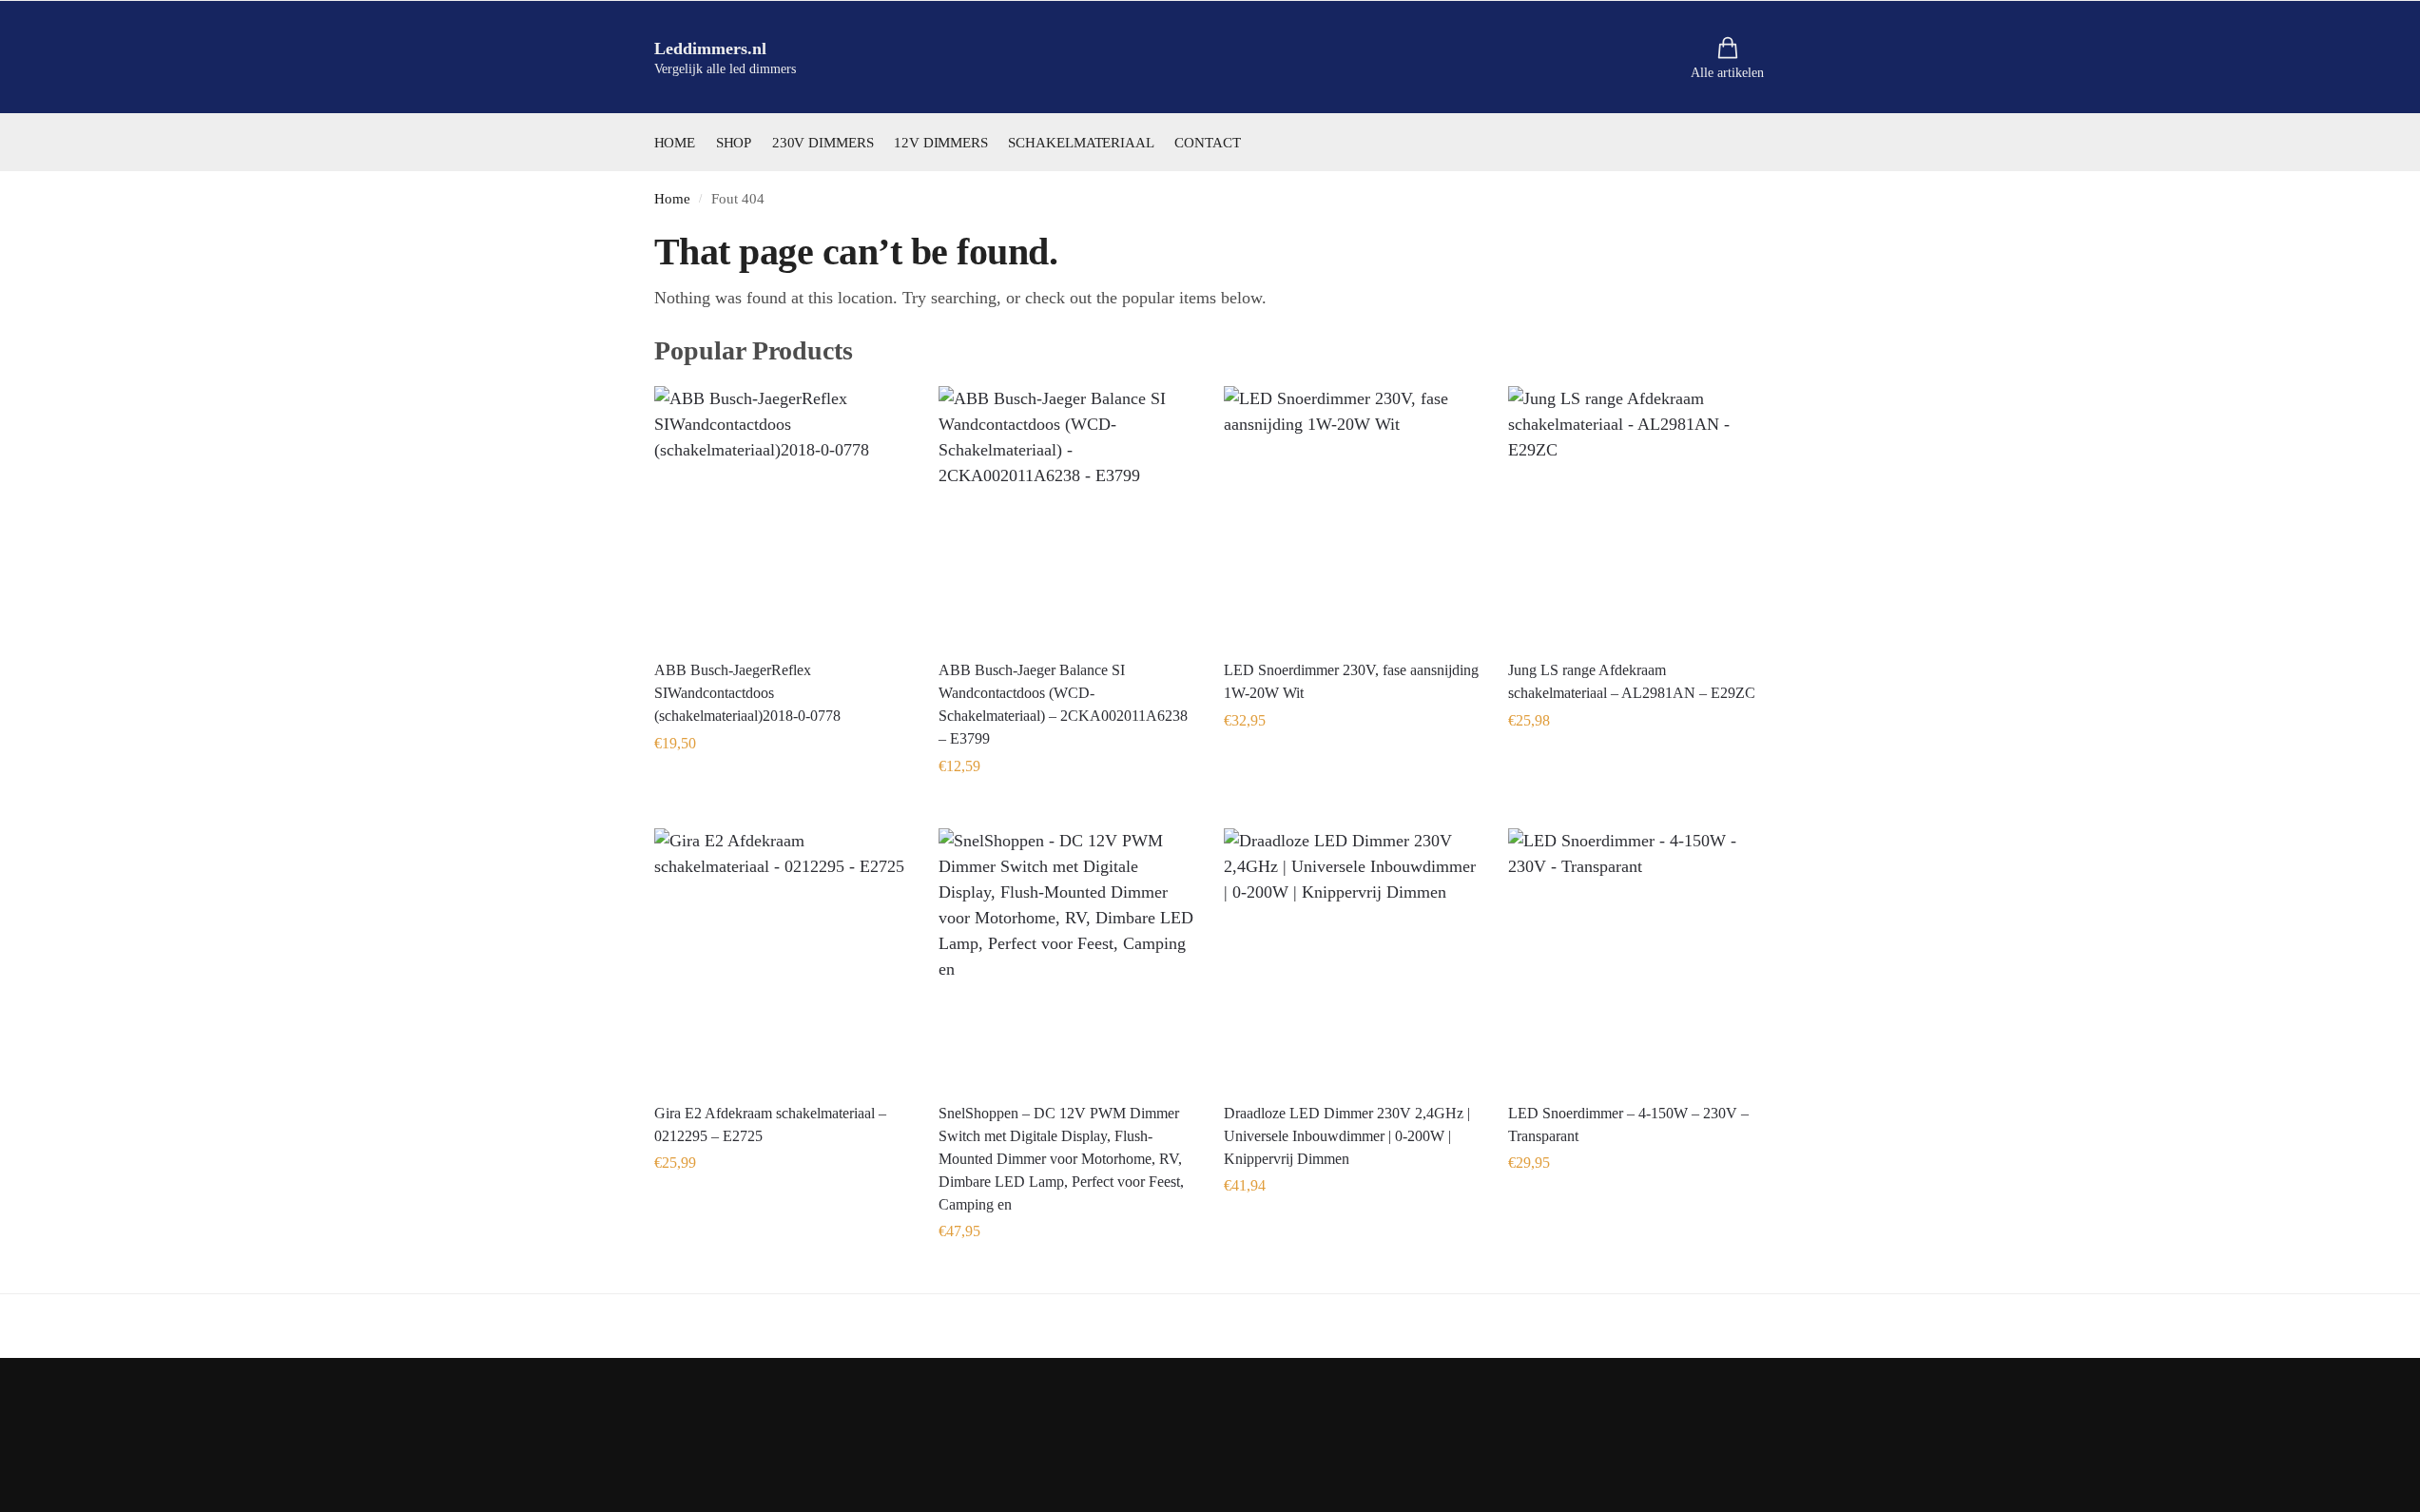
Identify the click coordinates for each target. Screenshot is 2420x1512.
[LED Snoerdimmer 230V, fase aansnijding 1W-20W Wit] (1352, 514)
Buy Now (782, 786)
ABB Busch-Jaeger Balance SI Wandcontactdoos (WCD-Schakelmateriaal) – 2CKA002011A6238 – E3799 (1063, 704)
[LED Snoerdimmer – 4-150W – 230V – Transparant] (1636, 957)
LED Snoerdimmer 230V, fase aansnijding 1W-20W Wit (1351, 681)
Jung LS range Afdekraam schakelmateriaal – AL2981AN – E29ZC (1632, 681)
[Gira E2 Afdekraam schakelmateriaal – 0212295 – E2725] (783, 957)
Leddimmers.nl (710, 48)
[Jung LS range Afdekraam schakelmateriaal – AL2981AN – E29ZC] (1636, 514)
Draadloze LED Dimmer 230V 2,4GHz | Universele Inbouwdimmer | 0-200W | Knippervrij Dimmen (1347, 1136)
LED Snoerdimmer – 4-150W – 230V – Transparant (1628, 1124)
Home (672, 198)
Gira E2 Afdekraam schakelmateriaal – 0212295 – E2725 (770, 1124)
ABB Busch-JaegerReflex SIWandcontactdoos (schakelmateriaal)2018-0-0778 (747, 693)
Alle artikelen (1727, 73)
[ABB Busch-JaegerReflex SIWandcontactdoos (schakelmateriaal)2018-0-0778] (783, 514)
